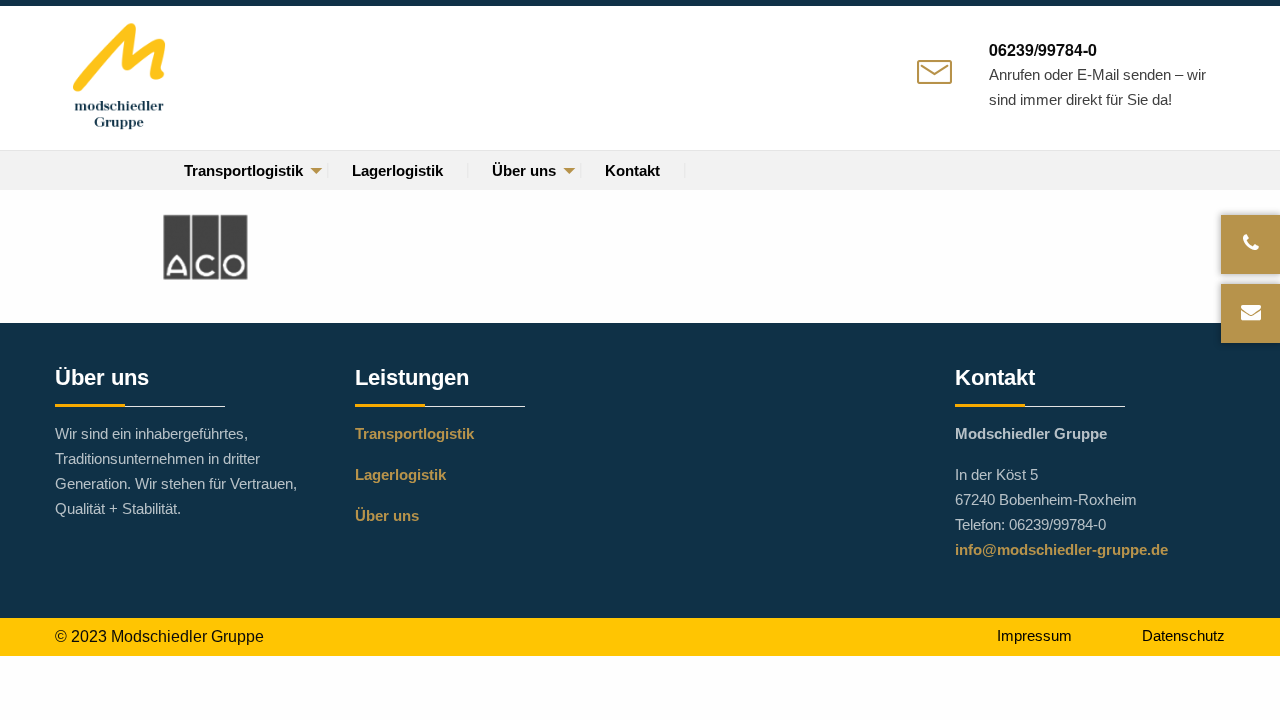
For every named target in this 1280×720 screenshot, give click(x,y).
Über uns (524, 170)
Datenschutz (1183, 635)
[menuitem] (244, 170)
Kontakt (632, 170)
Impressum (1034, 635)
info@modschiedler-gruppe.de (1061, 549)
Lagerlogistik (397, 170)
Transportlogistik (243, 170)
